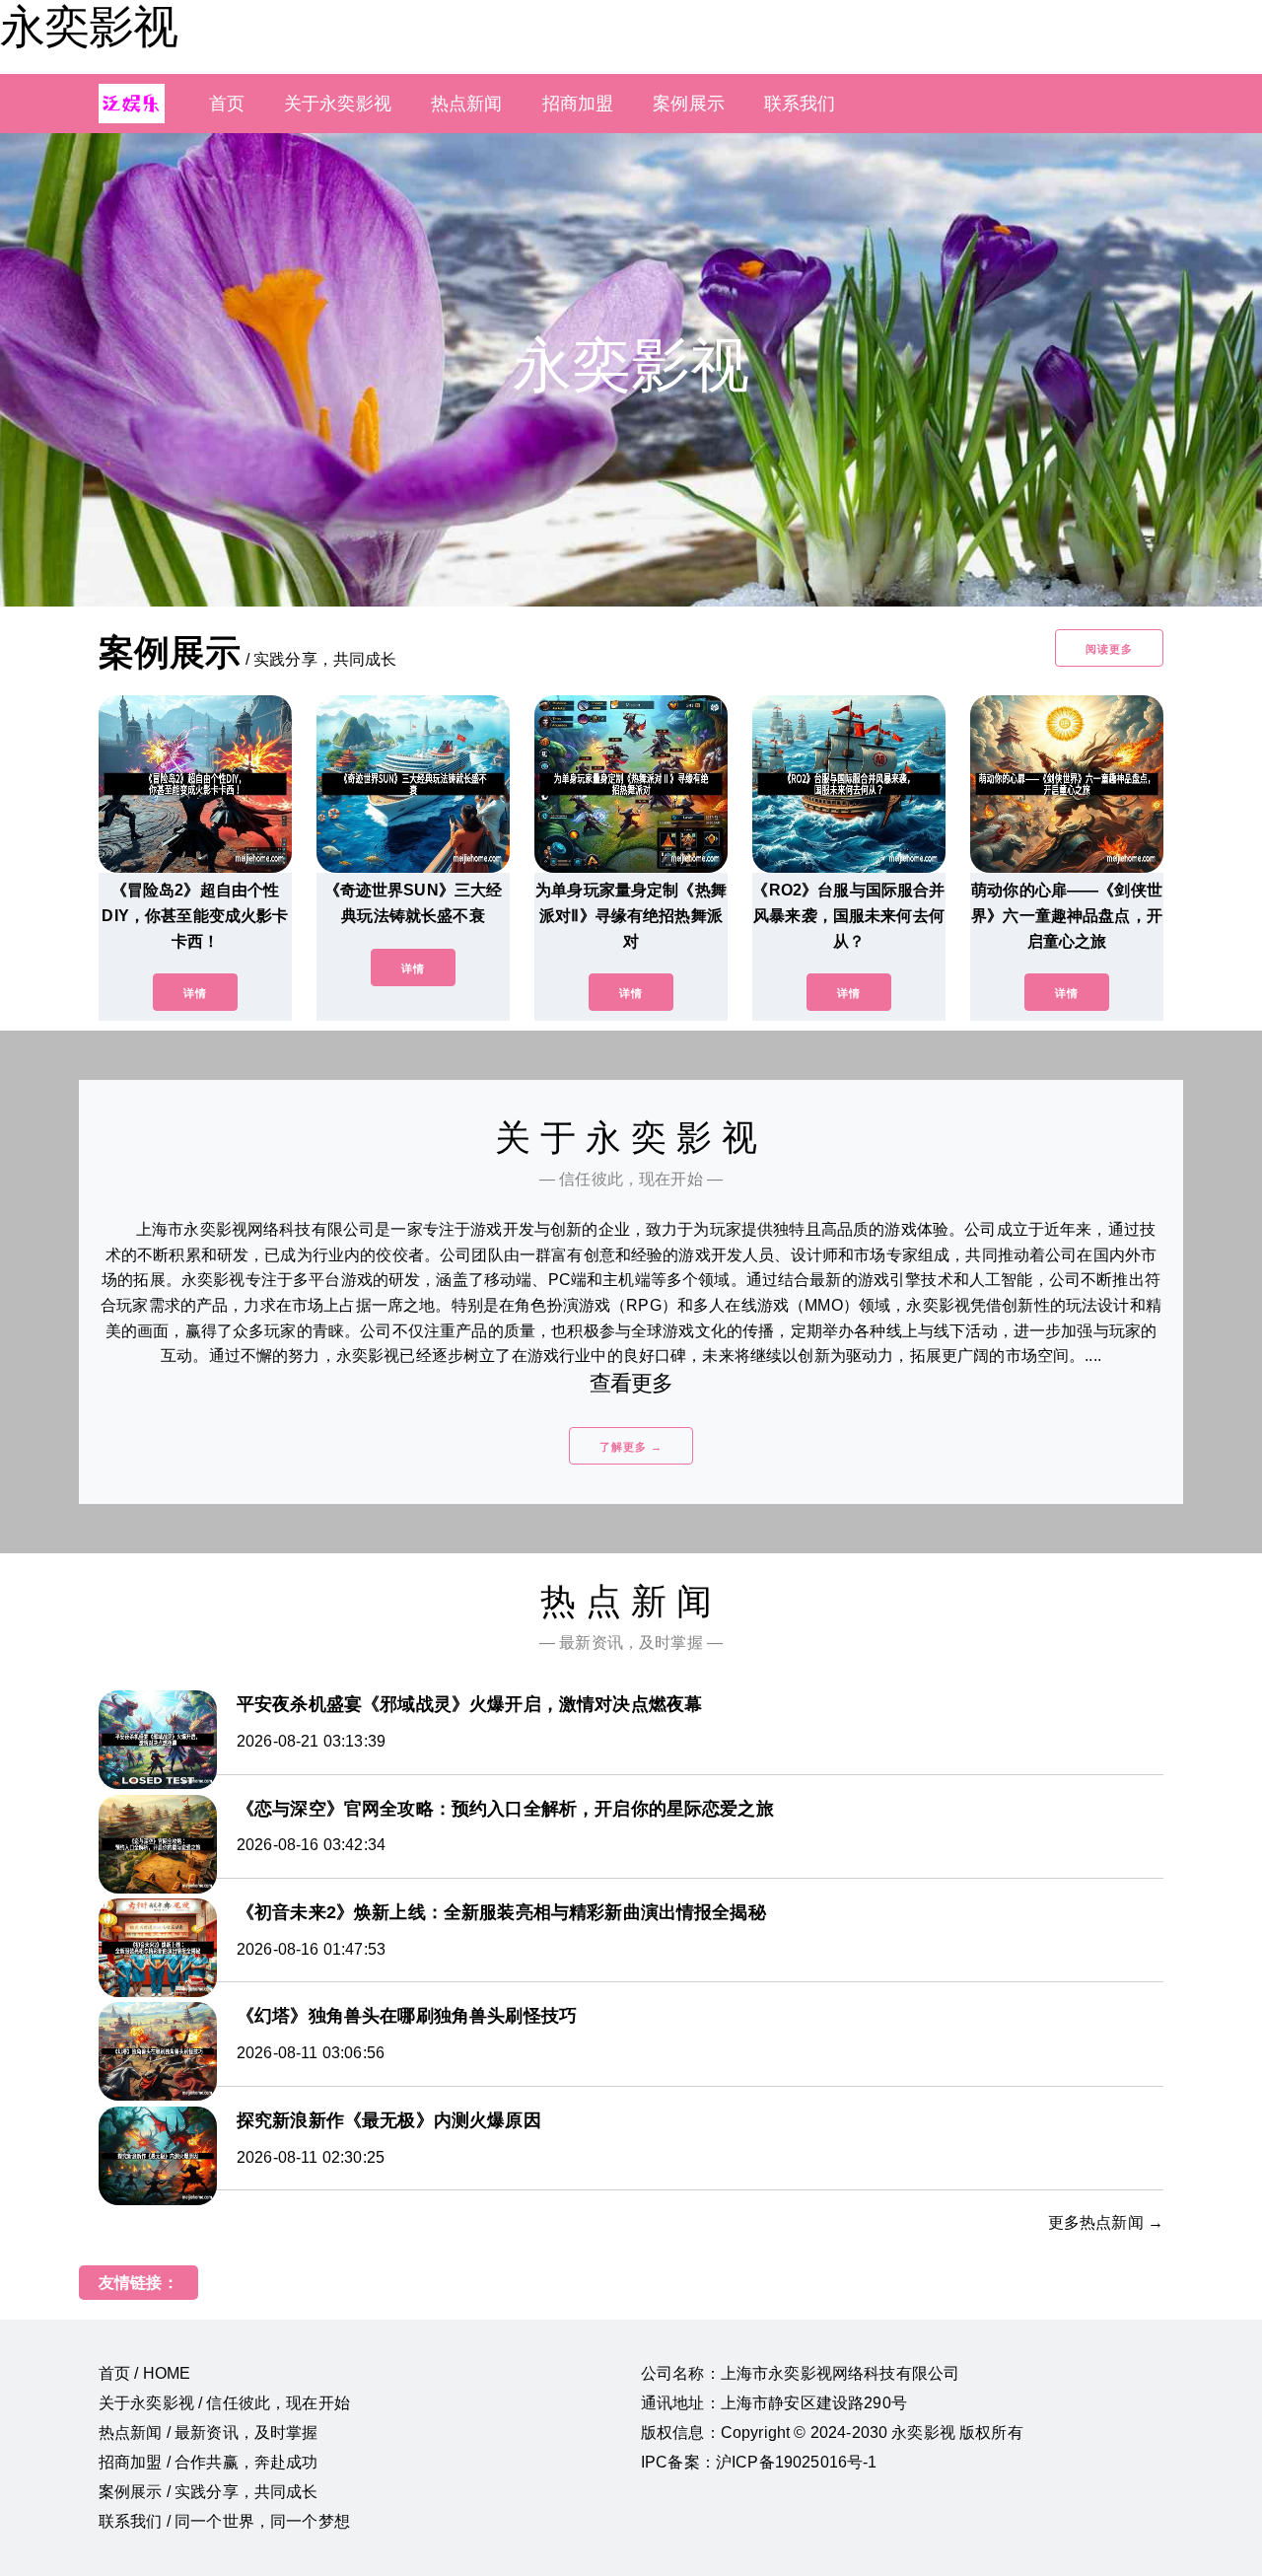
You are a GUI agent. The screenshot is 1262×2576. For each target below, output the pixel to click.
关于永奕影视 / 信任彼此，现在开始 (224, 2403)
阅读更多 (1109, 649)
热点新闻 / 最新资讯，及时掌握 (209, 2433)
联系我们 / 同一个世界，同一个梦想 (224, 2521)
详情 (195, 993)
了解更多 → (631, 1447)
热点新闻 (467, 104)
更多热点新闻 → (1106, 2222)
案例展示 (689, 104)
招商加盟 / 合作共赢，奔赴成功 (209, 2462)
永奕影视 (89, 27)
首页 (227, 104)
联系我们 (800, 104)
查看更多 (631, 1383)
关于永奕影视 (338, 104)
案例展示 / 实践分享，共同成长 (209, 2492)
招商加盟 (578, 104)
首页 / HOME (144, 2373)
